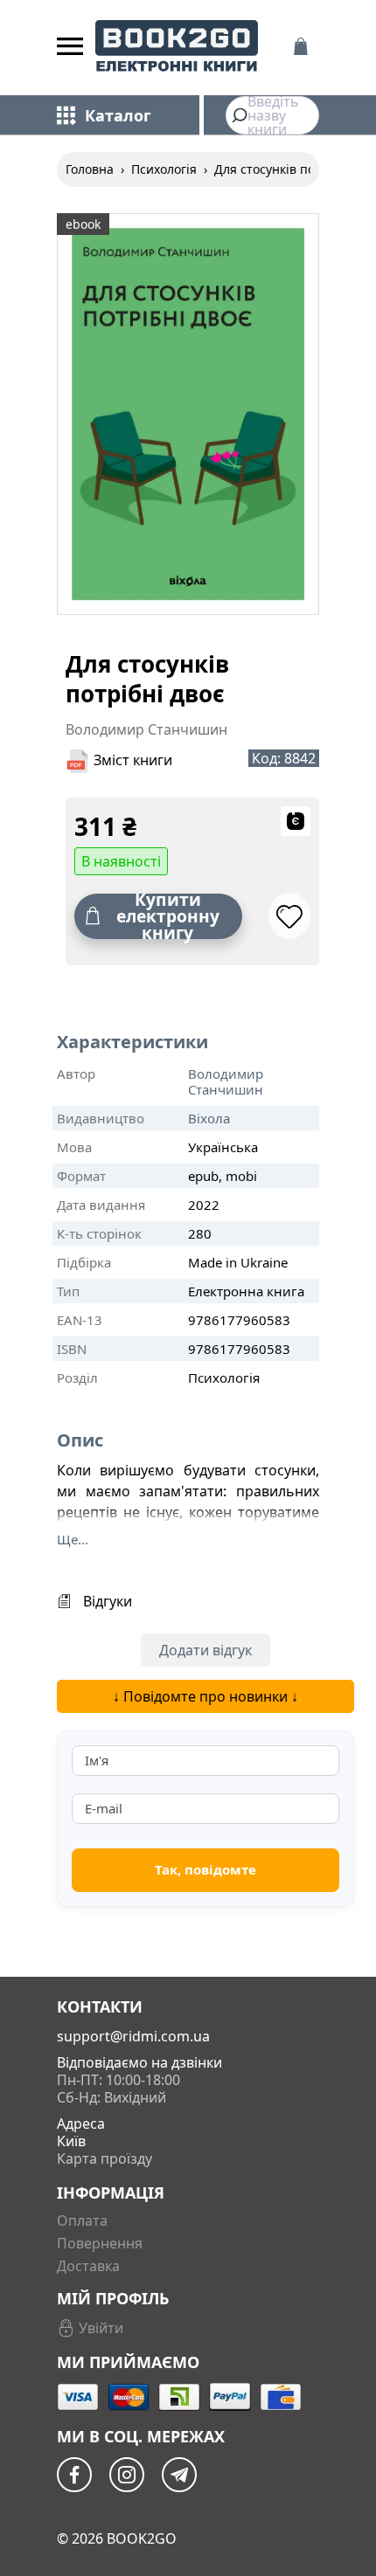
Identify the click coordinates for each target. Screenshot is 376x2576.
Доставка (88, 2266)
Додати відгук (205, 1650)
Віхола (209, 1118)
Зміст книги (133, 760)
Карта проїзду (104, 2158)
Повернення (100, 2243)
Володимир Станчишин (226, 1081)
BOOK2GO (142, 2538)
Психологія (164, 169)
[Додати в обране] (289, 916)
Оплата (82, 2220)
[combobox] (272, 115)
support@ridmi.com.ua (133, 2036)
